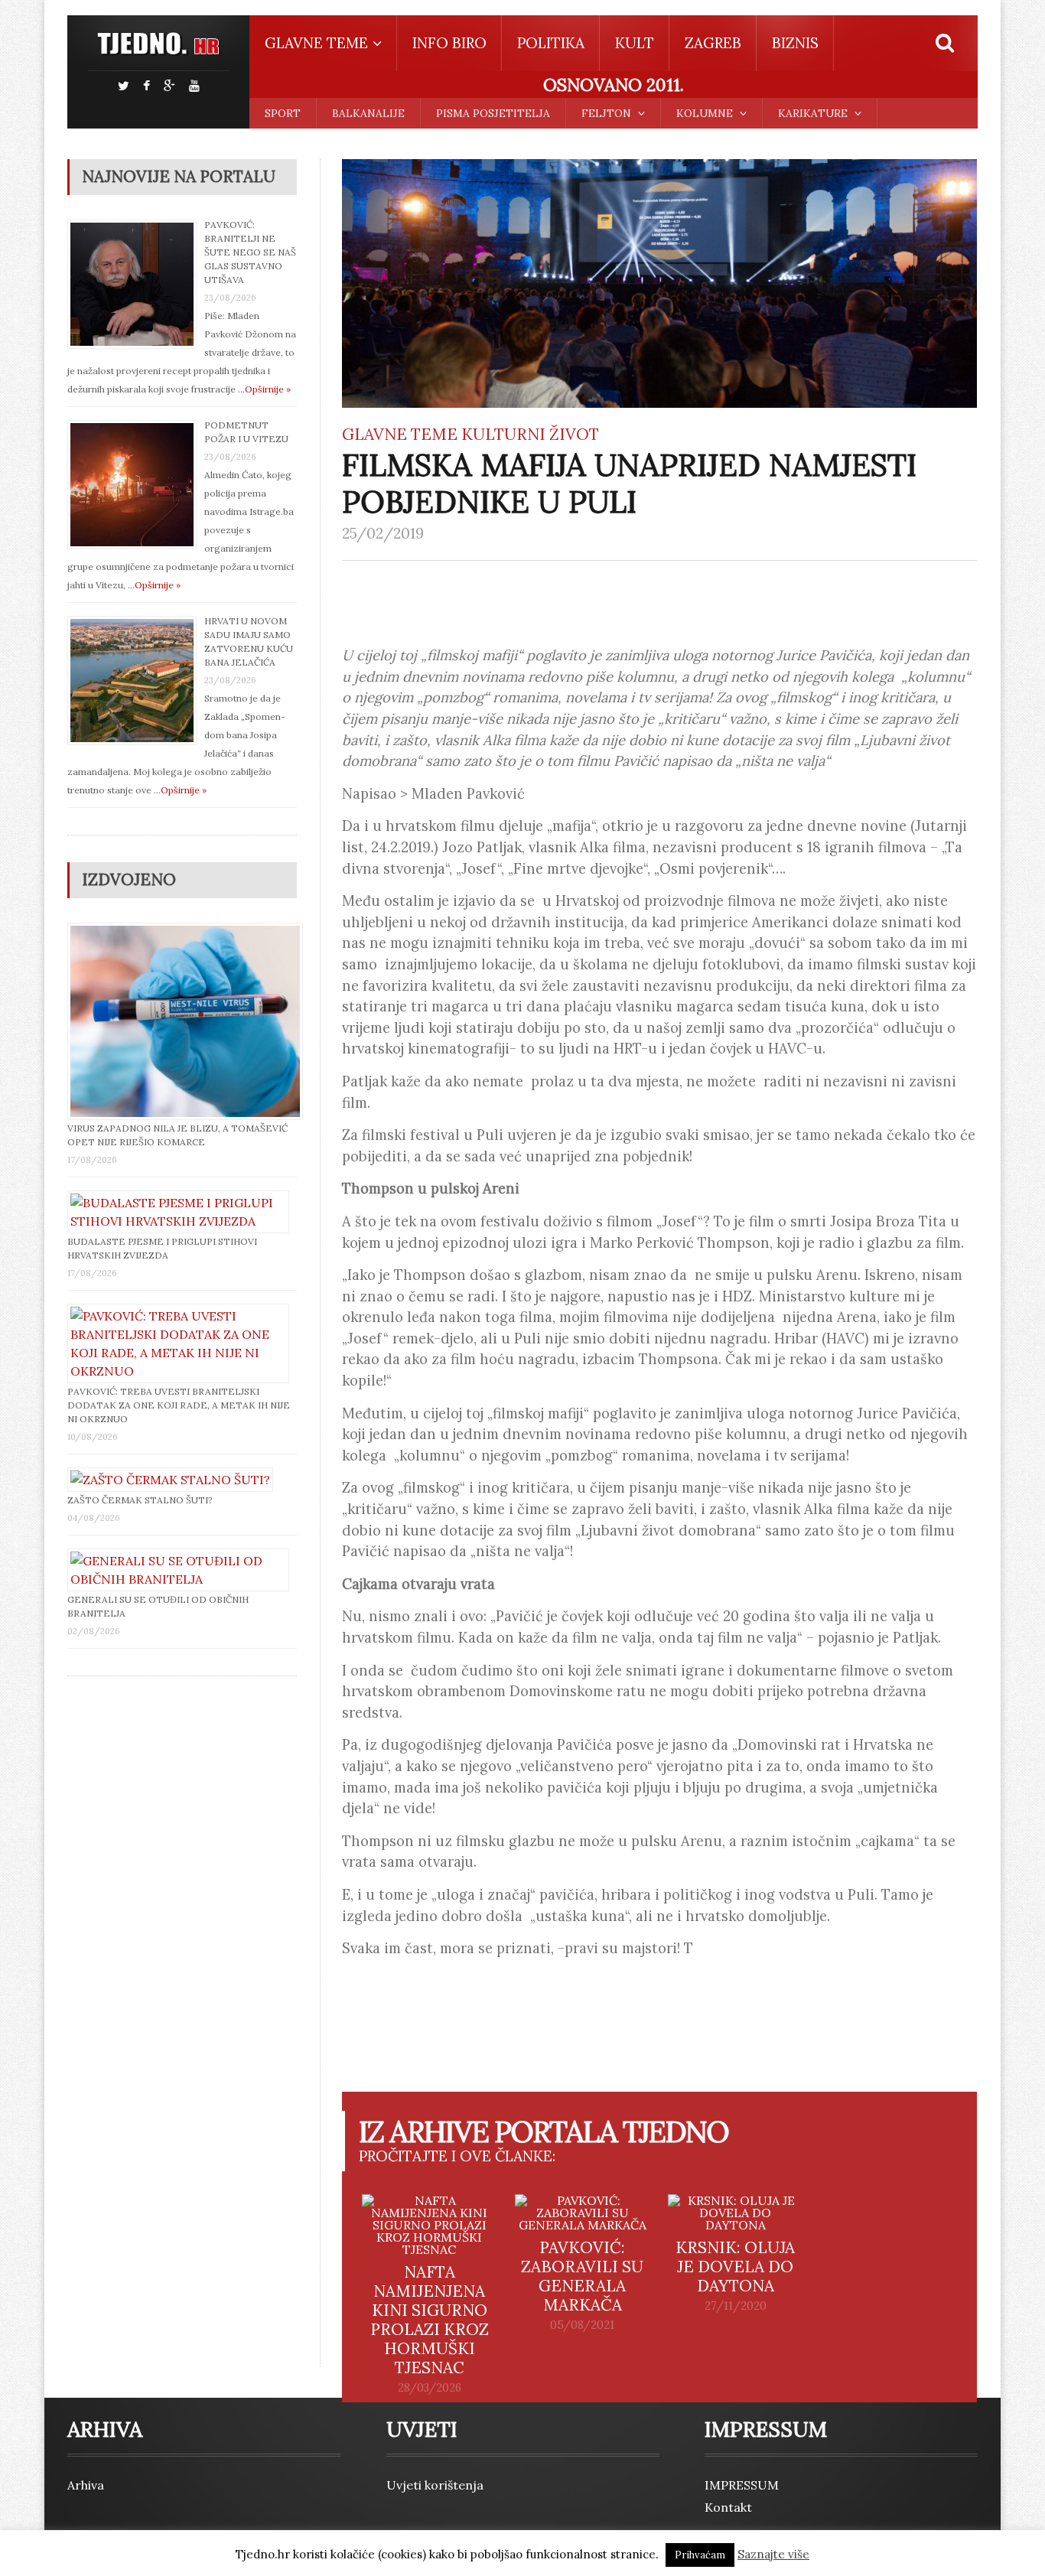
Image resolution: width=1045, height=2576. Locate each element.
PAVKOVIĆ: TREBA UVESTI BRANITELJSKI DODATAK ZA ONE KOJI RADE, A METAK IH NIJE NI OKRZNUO (179, 1405)
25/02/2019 (383, 533)
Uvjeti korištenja (435, 2485)
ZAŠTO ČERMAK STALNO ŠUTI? (140, 1500)
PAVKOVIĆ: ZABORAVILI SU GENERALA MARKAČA (582, 2276)
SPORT (283, 113)
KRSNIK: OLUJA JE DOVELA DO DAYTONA (735, 2267)
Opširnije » (268, 389)
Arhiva (86, 2485)
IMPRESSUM (742, 2485)
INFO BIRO (449, 43)
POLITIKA (551, 43)
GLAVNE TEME (400, 434)
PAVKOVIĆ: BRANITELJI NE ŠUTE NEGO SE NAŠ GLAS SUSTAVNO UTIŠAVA (250, 252)
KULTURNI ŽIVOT (530, 434)
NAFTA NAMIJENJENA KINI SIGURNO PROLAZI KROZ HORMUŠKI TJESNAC (430, 2320)
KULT (635, 43)
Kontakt (728, 2507)
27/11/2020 (736, 2306)
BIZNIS (795, 43)
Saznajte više (773, 2554)
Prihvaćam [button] (700, 2555)
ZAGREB (713, 43)
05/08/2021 (582, 2325)
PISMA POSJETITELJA (493, 113)
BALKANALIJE (368, 113)
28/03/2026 (430, 2388)
